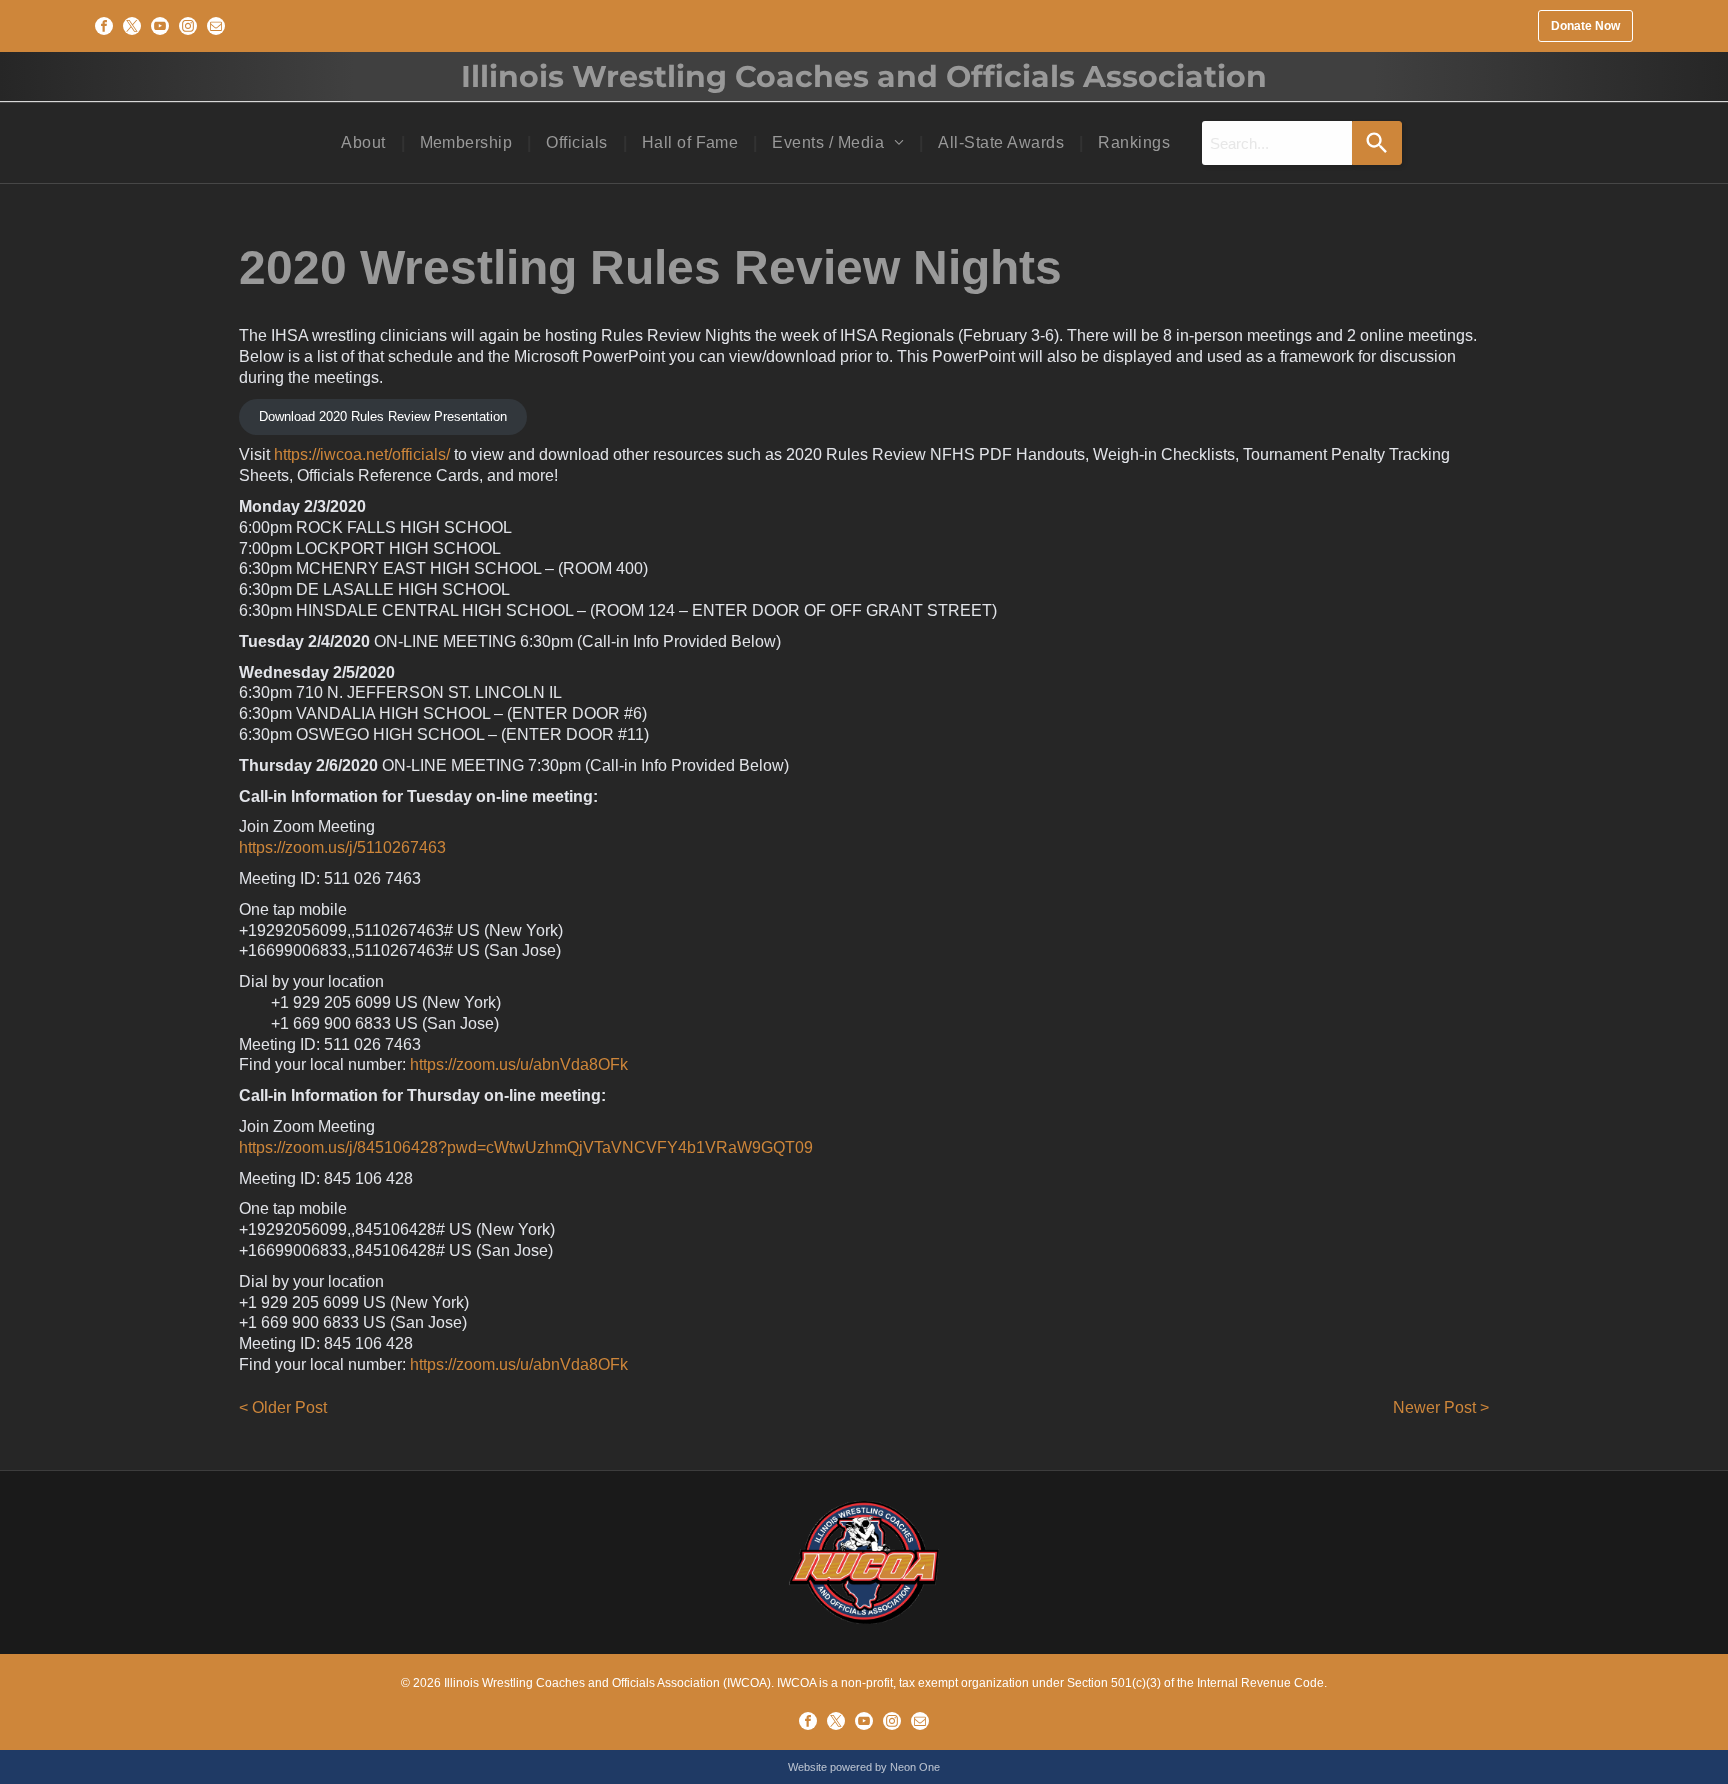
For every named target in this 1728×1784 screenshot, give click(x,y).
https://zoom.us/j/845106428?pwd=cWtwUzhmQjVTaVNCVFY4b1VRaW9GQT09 (526, 1147)
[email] (216, 26)
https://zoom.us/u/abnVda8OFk (519, 1064)
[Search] (1377, 143)
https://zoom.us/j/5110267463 (342, 847)
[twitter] (132, 26)
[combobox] (1277, 143)
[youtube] (160, 26)
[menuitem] (365, 143)
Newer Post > (1441, 1407)
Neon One (915, 1767)
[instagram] (188, 26)
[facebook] (104, 26)
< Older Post (283, 1407)
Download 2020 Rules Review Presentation (383, 416)
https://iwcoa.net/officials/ (362, 454)
